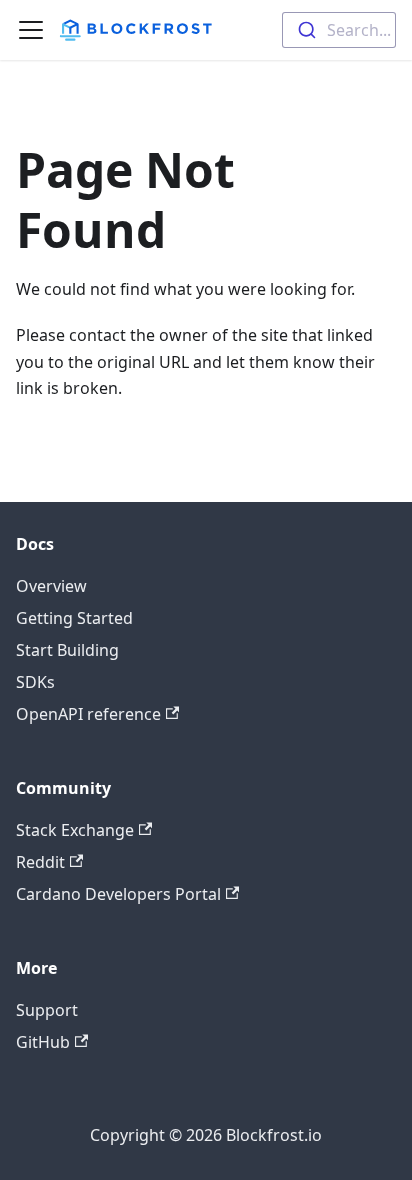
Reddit (40, 862)
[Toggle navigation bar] (31, 30)
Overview (51, 586)
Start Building (67, 650)
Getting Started (74, 618)
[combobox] (339, 30)
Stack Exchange (75, 830)
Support (47, 1010)
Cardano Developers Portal (118, 894)
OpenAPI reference (88, 714)
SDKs (35, 682)
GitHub (43, 1042)
